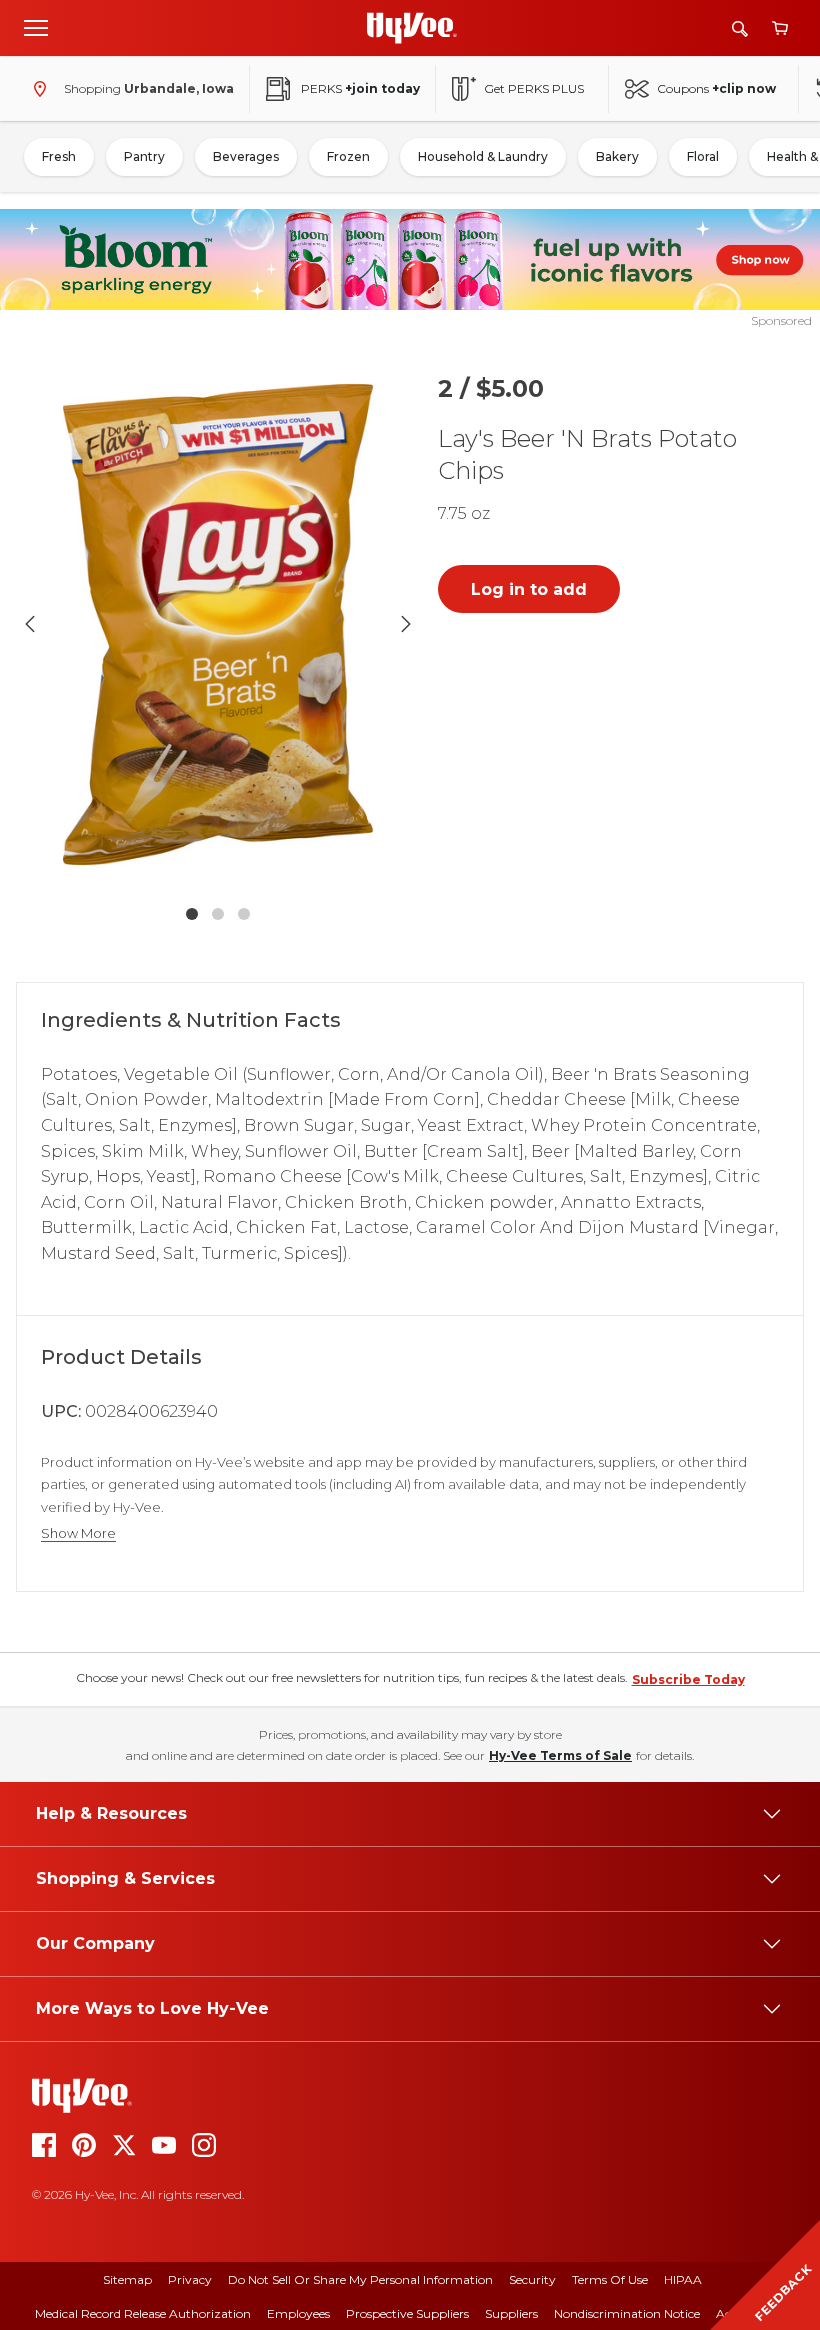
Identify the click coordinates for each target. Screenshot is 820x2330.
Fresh (59, 156)
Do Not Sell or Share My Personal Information (360, 2279)
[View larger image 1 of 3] (218, 624)
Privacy (190, 2279)
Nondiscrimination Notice (627, 2313)
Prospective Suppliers (407, 2313)
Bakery (617, 156)
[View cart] (780, 28)
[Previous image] (30, 624)
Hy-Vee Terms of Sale (560, 1755)
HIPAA (683, 2279)
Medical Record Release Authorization (143, 2313)
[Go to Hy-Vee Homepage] (412, 28)
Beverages (246, 156)
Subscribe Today (688, 1679)
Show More (78, 1533)
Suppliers (511, 2313)
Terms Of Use (610, 2279)
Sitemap (127, 2279)
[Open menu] (36, 27)
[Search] (740, 28)
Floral (703, 156)
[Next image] (406, 624)
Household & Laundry (483, 156)
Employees (298, 2313)
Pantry (144, 156)
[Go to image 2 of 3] (218, 914)
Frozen (348, 156)
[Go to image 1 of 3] (192, 914)
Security (532, 2279)
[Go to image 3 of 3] (244, 914)
